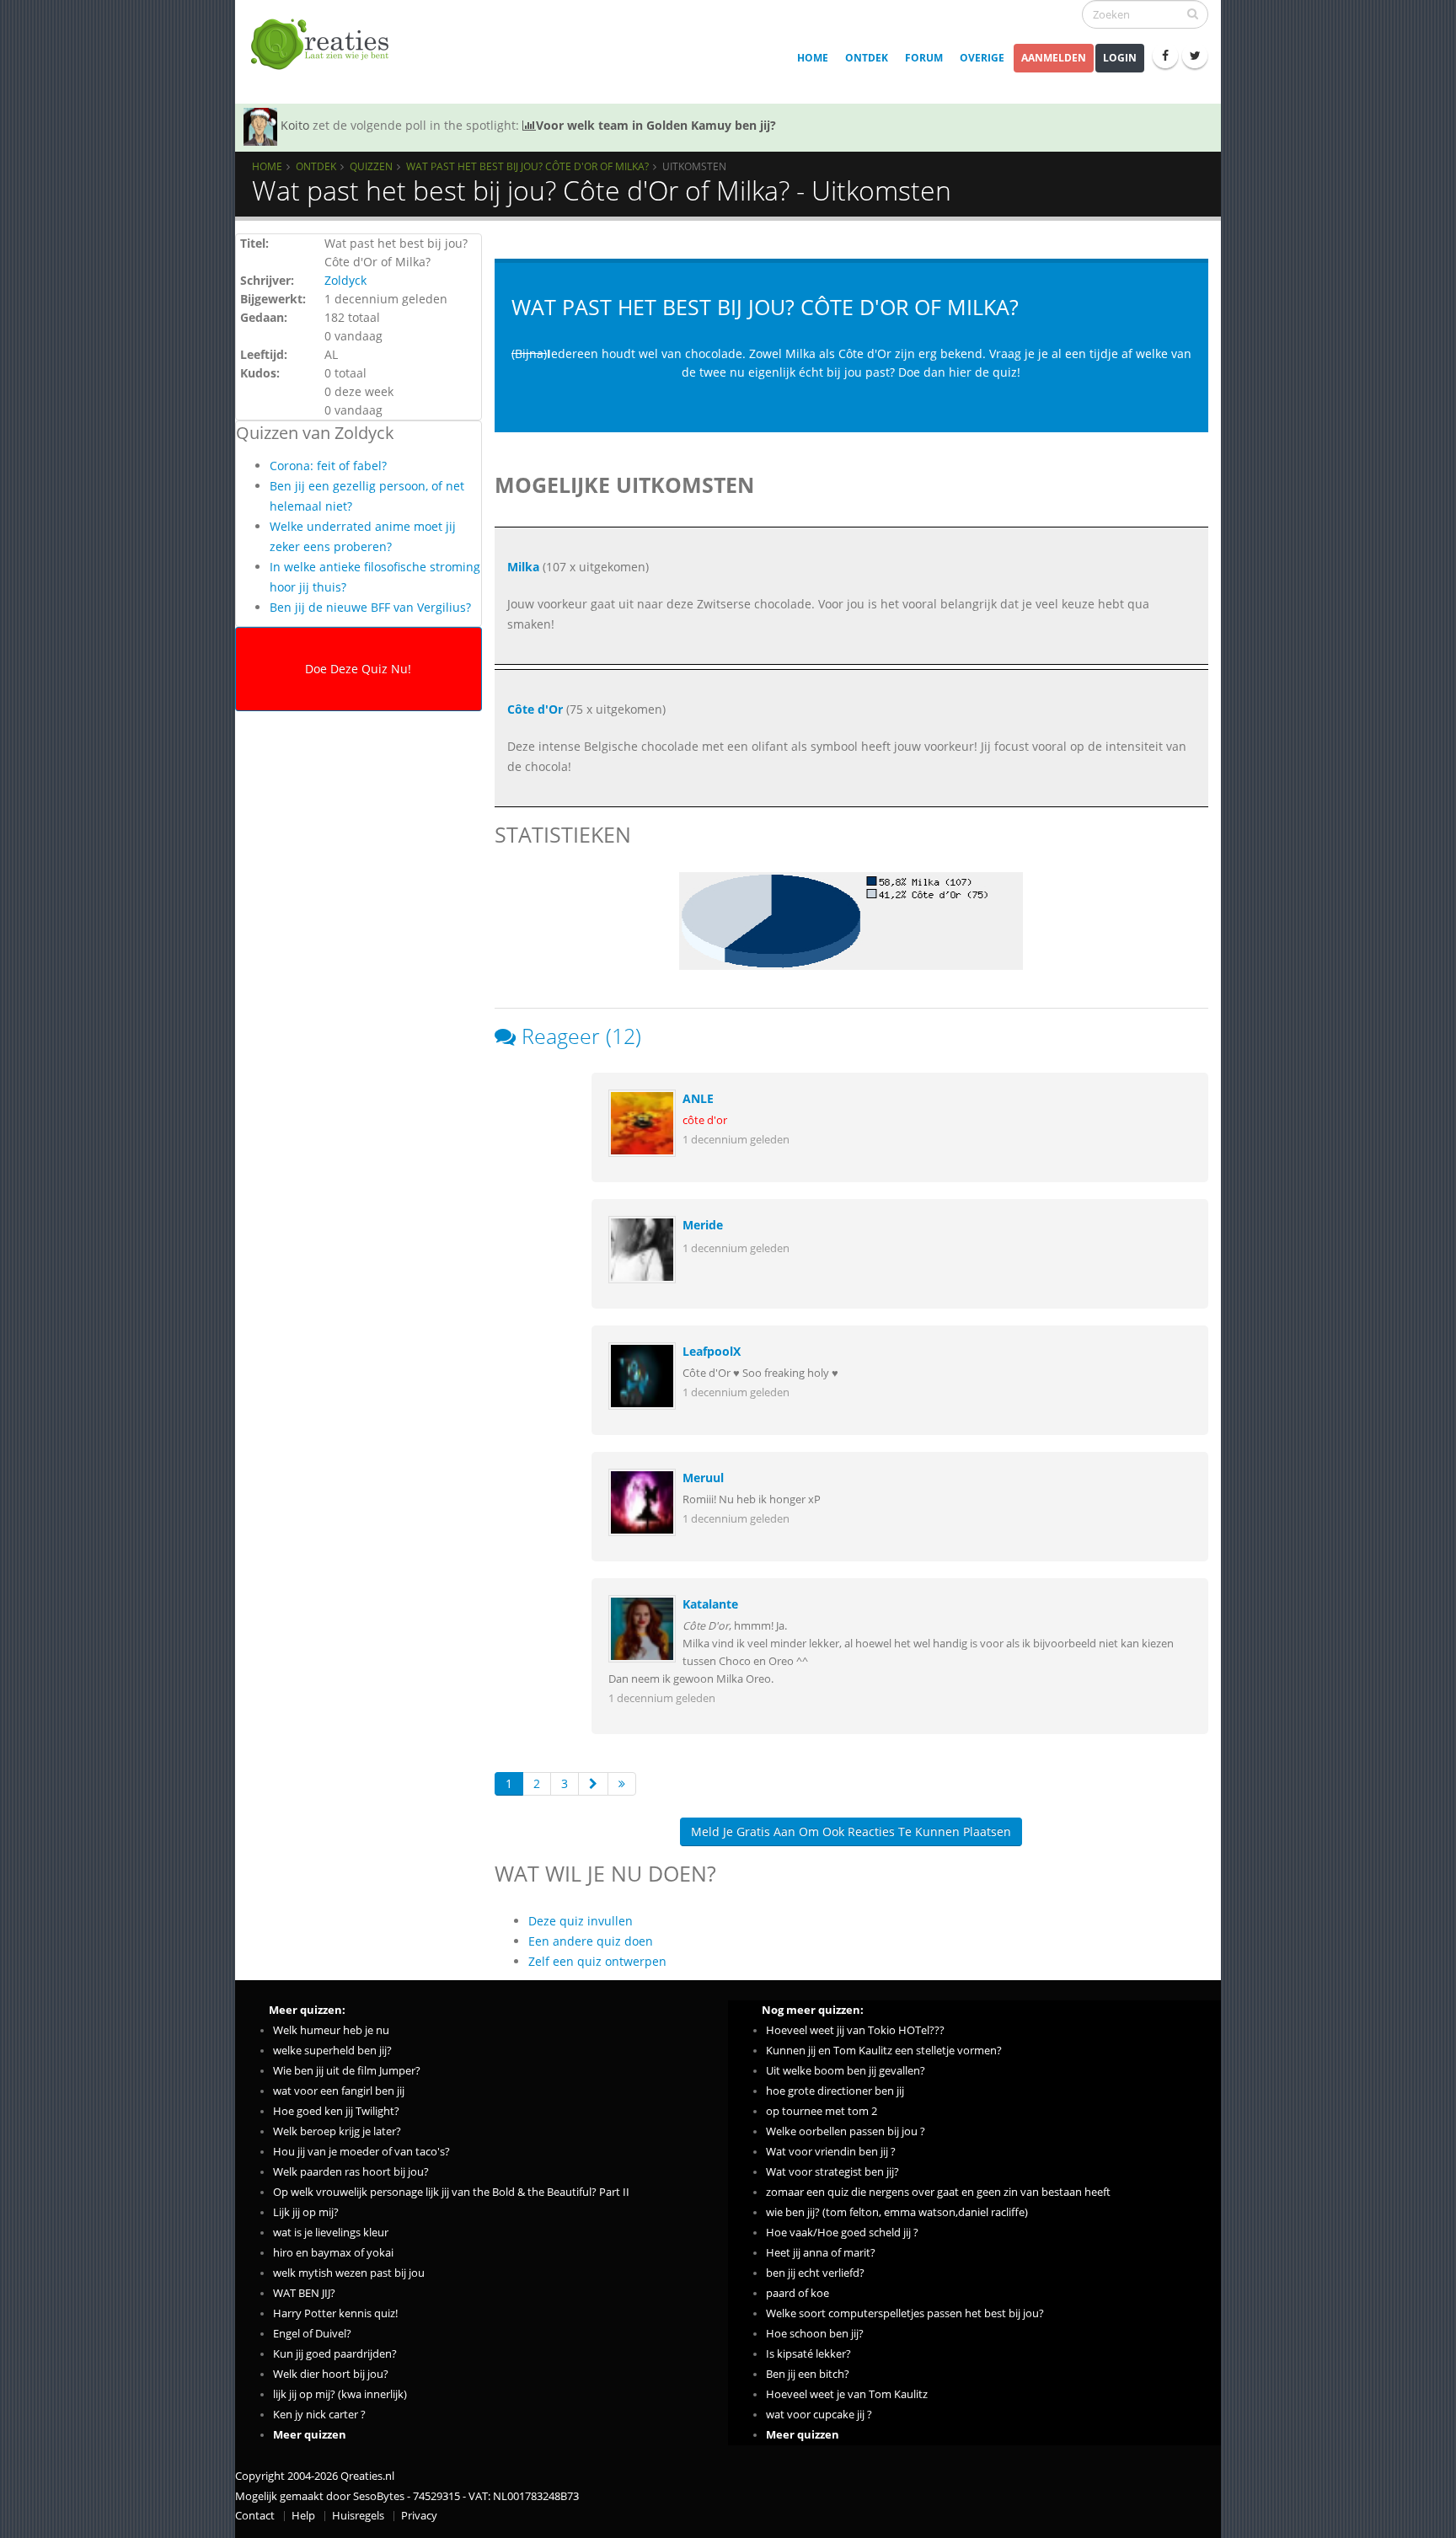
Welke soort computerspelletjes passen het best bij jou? (905, 2313)
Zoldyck (345, 280)
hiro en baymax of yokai (333, 2253)
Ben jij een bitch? (808, 2374)
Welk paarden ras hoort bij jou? (351, 2172)
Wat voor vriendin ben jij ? (831, 2152)
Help (303, 2516)
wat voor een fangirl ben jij (339, 2091)
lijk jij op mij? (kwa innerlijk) (340, 2394)
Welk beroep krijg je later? (337, 2131)
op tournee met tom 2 (822, 2111)
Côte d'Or (535, 709)
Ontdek (867, 58)
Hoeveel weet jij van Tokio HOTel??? (855, 2030)
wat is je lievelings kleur (331, 2233)
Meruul (703, 1478)
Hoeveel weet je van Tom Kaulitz (847, 2394)
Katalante (710, 1604)
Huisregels (358, 2516)
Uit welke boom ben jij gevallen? (846, 2071)
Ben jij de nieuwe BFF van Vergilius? (370, 607)
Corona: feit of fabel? (328, 466)
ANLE (698, 1098)
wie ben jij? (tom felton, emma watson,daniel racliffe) (897, 2212)
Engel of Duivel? (312, 2334)
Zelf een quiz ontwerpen (597, 1961)
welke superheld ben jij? (332, 2051)
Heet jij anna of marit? (821, 2253)
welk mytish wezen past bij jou (349, 2273)
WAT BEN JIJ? (304, 2293)
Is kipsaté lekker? (808, 2354)
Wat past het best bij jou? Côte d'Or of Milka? (527, 166)
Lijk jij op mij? (306, 2212)
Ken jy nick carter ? (319, 2415)
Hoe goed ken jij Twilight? (336, 2111)
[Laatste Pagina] (622, 1784)
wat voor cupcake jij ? (819, 2415)
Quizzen (371, 166)
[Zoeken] (1193, 13)
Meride (703, 1225)
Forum (924, 58)
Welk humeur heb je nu (331, 2030)
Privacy (419, 2516)
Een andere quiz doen (591, 1941)
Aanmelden (1054, 58)
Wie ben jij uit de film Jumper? (347, 2071)
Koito (295, 125)
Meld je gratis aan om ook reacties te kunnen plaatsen (851, 1831)
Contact (255, 2516)
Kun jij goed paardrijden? (335, 2354)
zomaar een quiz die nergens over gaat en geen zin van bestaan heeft (938, 2192)
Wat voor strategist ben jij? (832, 2172)
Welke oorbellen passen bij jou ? (846, 2131)
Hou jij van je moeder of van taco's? (361, 2152)
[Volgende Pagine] (593, 1784)
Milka (523, 567)
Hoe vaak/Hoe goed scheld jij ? (842, 2233)
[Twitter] (1195, 56)
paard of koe (798, 2293)
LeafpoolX (712, 1351)
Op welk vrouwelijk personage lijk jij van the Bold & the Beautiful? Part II (451, 2192)
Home (813, 58)
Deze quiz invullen (581, 1921)
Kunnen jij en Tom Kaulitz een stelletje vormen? (884, 2051)
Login (1120, 58)
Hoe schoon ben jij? (815, 2334)
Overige (982, 58)
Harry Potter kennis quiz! (335, 2313)
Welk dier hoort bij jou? (331, 2374)
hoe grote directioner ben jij (835, 2091)
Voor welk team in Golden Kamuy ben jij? (656, 125)
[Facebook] (1165, 56)
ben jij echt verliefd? (815, 2273)
